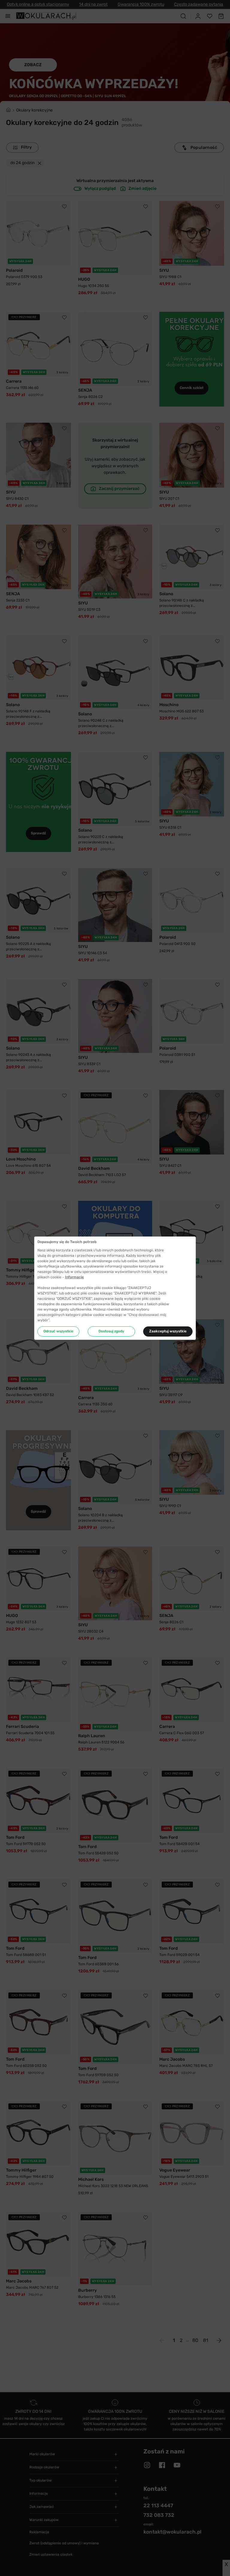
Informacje (74, 1277)
